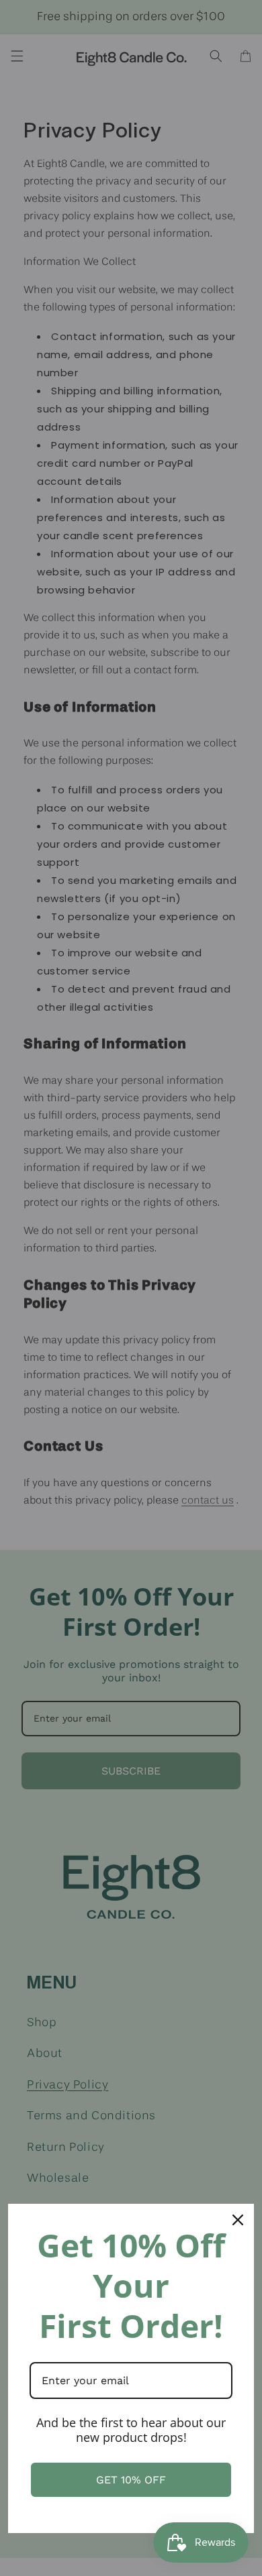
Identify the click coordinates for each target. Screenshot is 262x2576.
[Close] (238, 2220)
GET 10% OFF (131, 2480)
